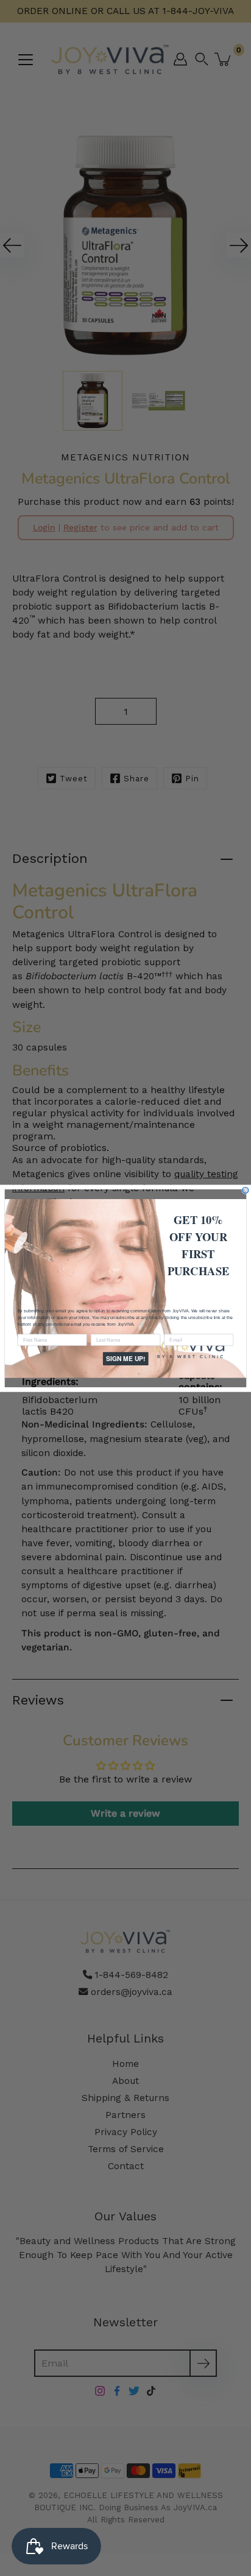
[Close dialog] (246, 1190)
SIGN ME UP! (125, 1358)
